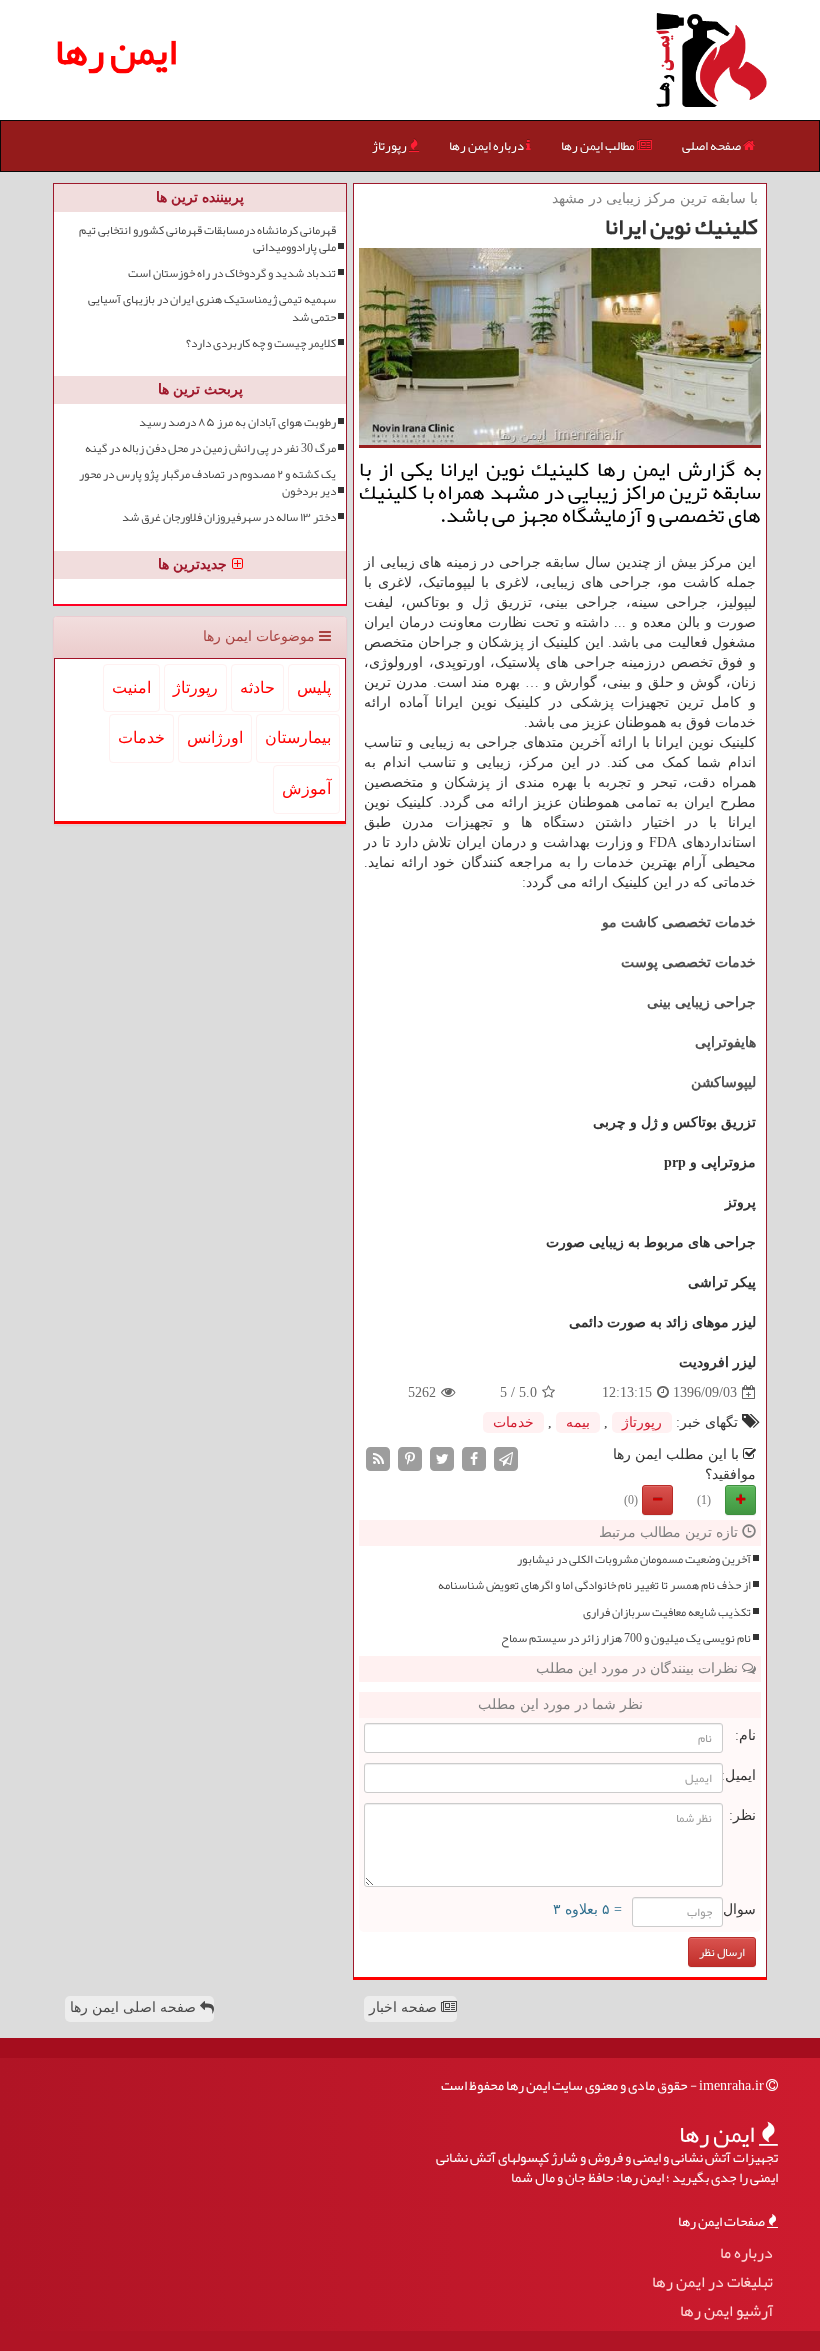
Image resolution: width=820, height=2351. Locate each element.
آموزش (306, 788)
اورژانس (215, 737)
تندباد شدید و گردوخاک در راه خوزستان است (232, 273)
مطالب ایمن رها (599, 146)
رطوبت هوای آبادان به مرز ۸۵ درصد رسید (237, 422)
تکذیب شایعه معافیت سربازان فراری (667, 1612)
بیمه (578, 1422)
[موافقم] (740, 1500)
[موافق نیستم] (657, 1500)
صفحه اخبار (405, 2007)
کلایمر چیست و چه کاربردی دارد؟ (261, 343)
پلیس (314, 687)
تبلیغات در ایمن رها (712, 2282)
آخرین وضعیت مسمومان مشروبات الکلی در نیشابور (634, 1559)
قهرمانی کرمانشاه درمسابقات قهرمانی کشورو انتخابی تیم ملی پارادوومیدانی (207, 239)
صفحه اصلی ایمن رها (135, 2007)
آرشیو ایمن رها (726, 2311)
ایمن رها (116, 51)
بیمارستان (298, 737)
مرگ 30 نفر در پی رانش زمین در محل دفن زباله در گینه (210, 448)
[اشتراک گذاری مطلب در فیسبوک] (474, 1458)
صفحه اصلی (712, 146)
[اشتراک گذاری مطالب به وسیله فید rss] (378, 1458)
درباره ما (746, 2253)
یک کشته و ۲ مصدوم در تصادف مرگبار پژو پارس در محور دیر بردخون (207, 483)
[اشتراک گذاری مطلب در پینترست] (410, 1458)
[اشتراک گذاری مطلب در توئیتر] (442, 1458)
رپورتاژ (390, 146)
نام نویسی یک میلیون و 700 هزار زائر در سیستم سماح (626, 1638)
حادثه (257, 687)
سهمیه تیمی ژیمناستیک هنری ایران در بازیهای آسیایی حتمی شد (212, 308)
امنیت (131, 687)
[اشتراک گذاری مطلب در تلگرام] (506, 1458)
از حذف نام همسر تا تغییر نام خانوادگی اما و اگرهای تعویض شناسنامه (594, 1585)
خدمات (513, 1422)
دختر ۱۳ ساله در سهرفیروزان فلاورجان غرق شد (229, 517)
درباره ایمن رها (487, 146)
